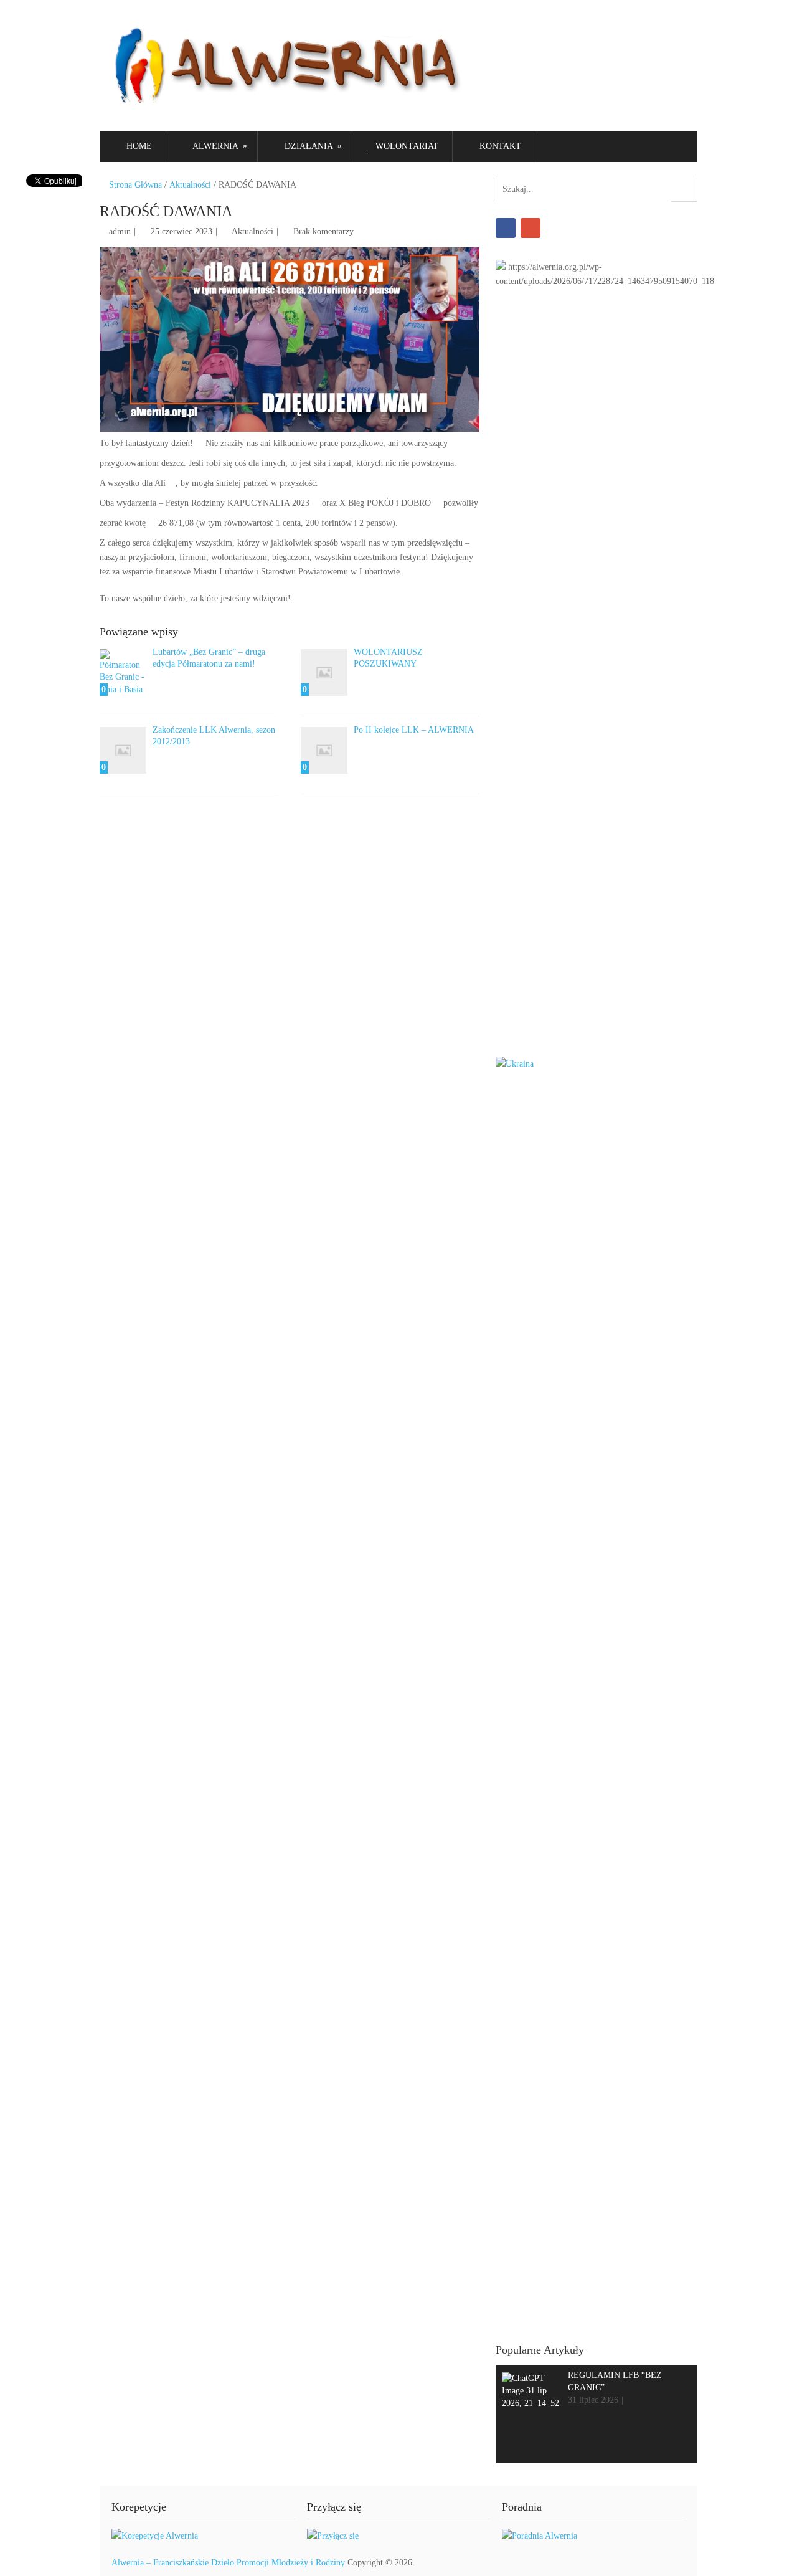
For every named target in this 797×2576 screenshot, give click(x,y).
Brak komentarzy (323, 231)
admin (120, 231)
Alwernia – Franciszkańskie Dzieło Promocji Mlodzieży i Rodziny (228, 2563)
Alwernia (219, 146)
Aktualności (190, 185)
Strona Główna (134, 185)
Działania (312, 146)
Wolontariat (406, 146)
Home (138, 146)
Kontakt (499, 146)
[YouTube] (531, 228)
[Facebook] (506, 228)
